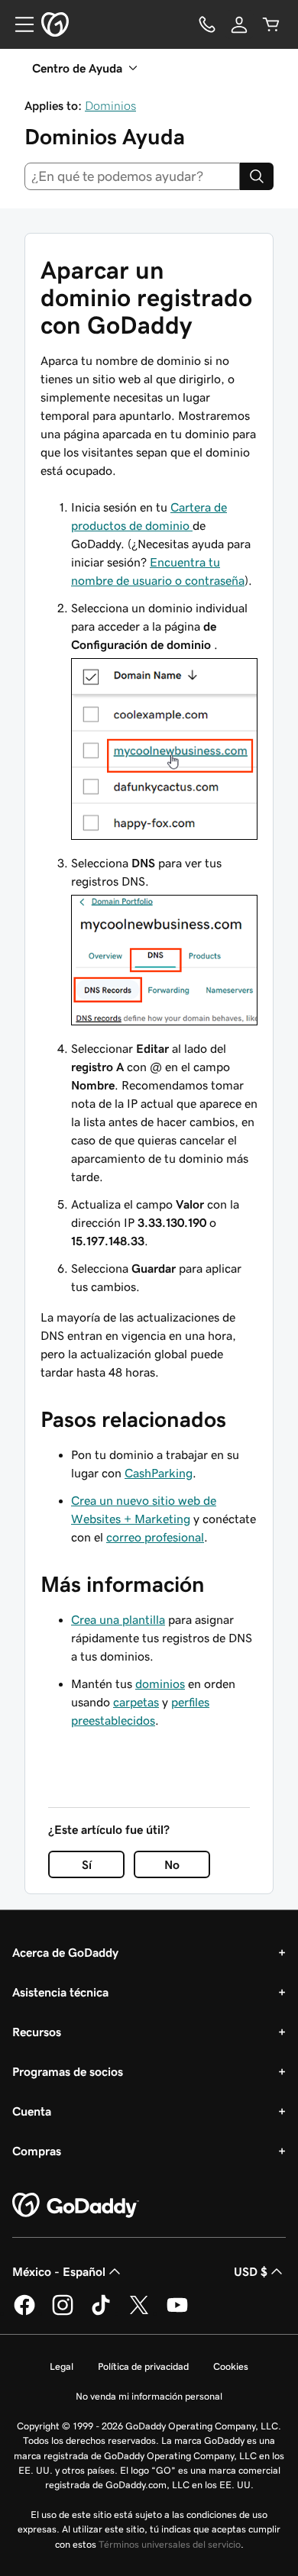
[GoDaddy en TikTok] (101, 2313)
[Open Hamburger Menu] (18, 24)
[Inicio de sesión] (239, 24)
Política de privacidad (143, 2366)
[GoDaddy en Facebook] (24, 2313)
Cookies (231, 2366)
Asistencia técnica (60, 1992)
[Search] (257, 176)
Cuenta (32, 2111)
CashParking (159, 1473)
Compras (37, 2151)
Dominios (110, 105)
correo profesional (155, 1537)
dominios (160, 1683)
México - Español (59, 2271)
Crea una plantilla (118, 1619)
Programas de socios (68, 2071)
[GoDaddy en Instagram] (63, 2313)
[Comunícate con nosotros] (207, 24)
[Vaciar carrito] (271, 24)
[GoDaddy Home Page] (76, 2206)
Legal (62, 2366)
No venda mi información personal (149, 2396)
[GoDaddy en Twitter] (139, 2313)
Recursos (37, 2032)
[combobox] (132, 176)
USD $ (251, 2271)
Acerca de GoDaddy (65, 1952)
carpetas (136, 1702)
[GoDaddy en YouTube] (177, 2313)
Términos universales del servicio (170, 2544)
